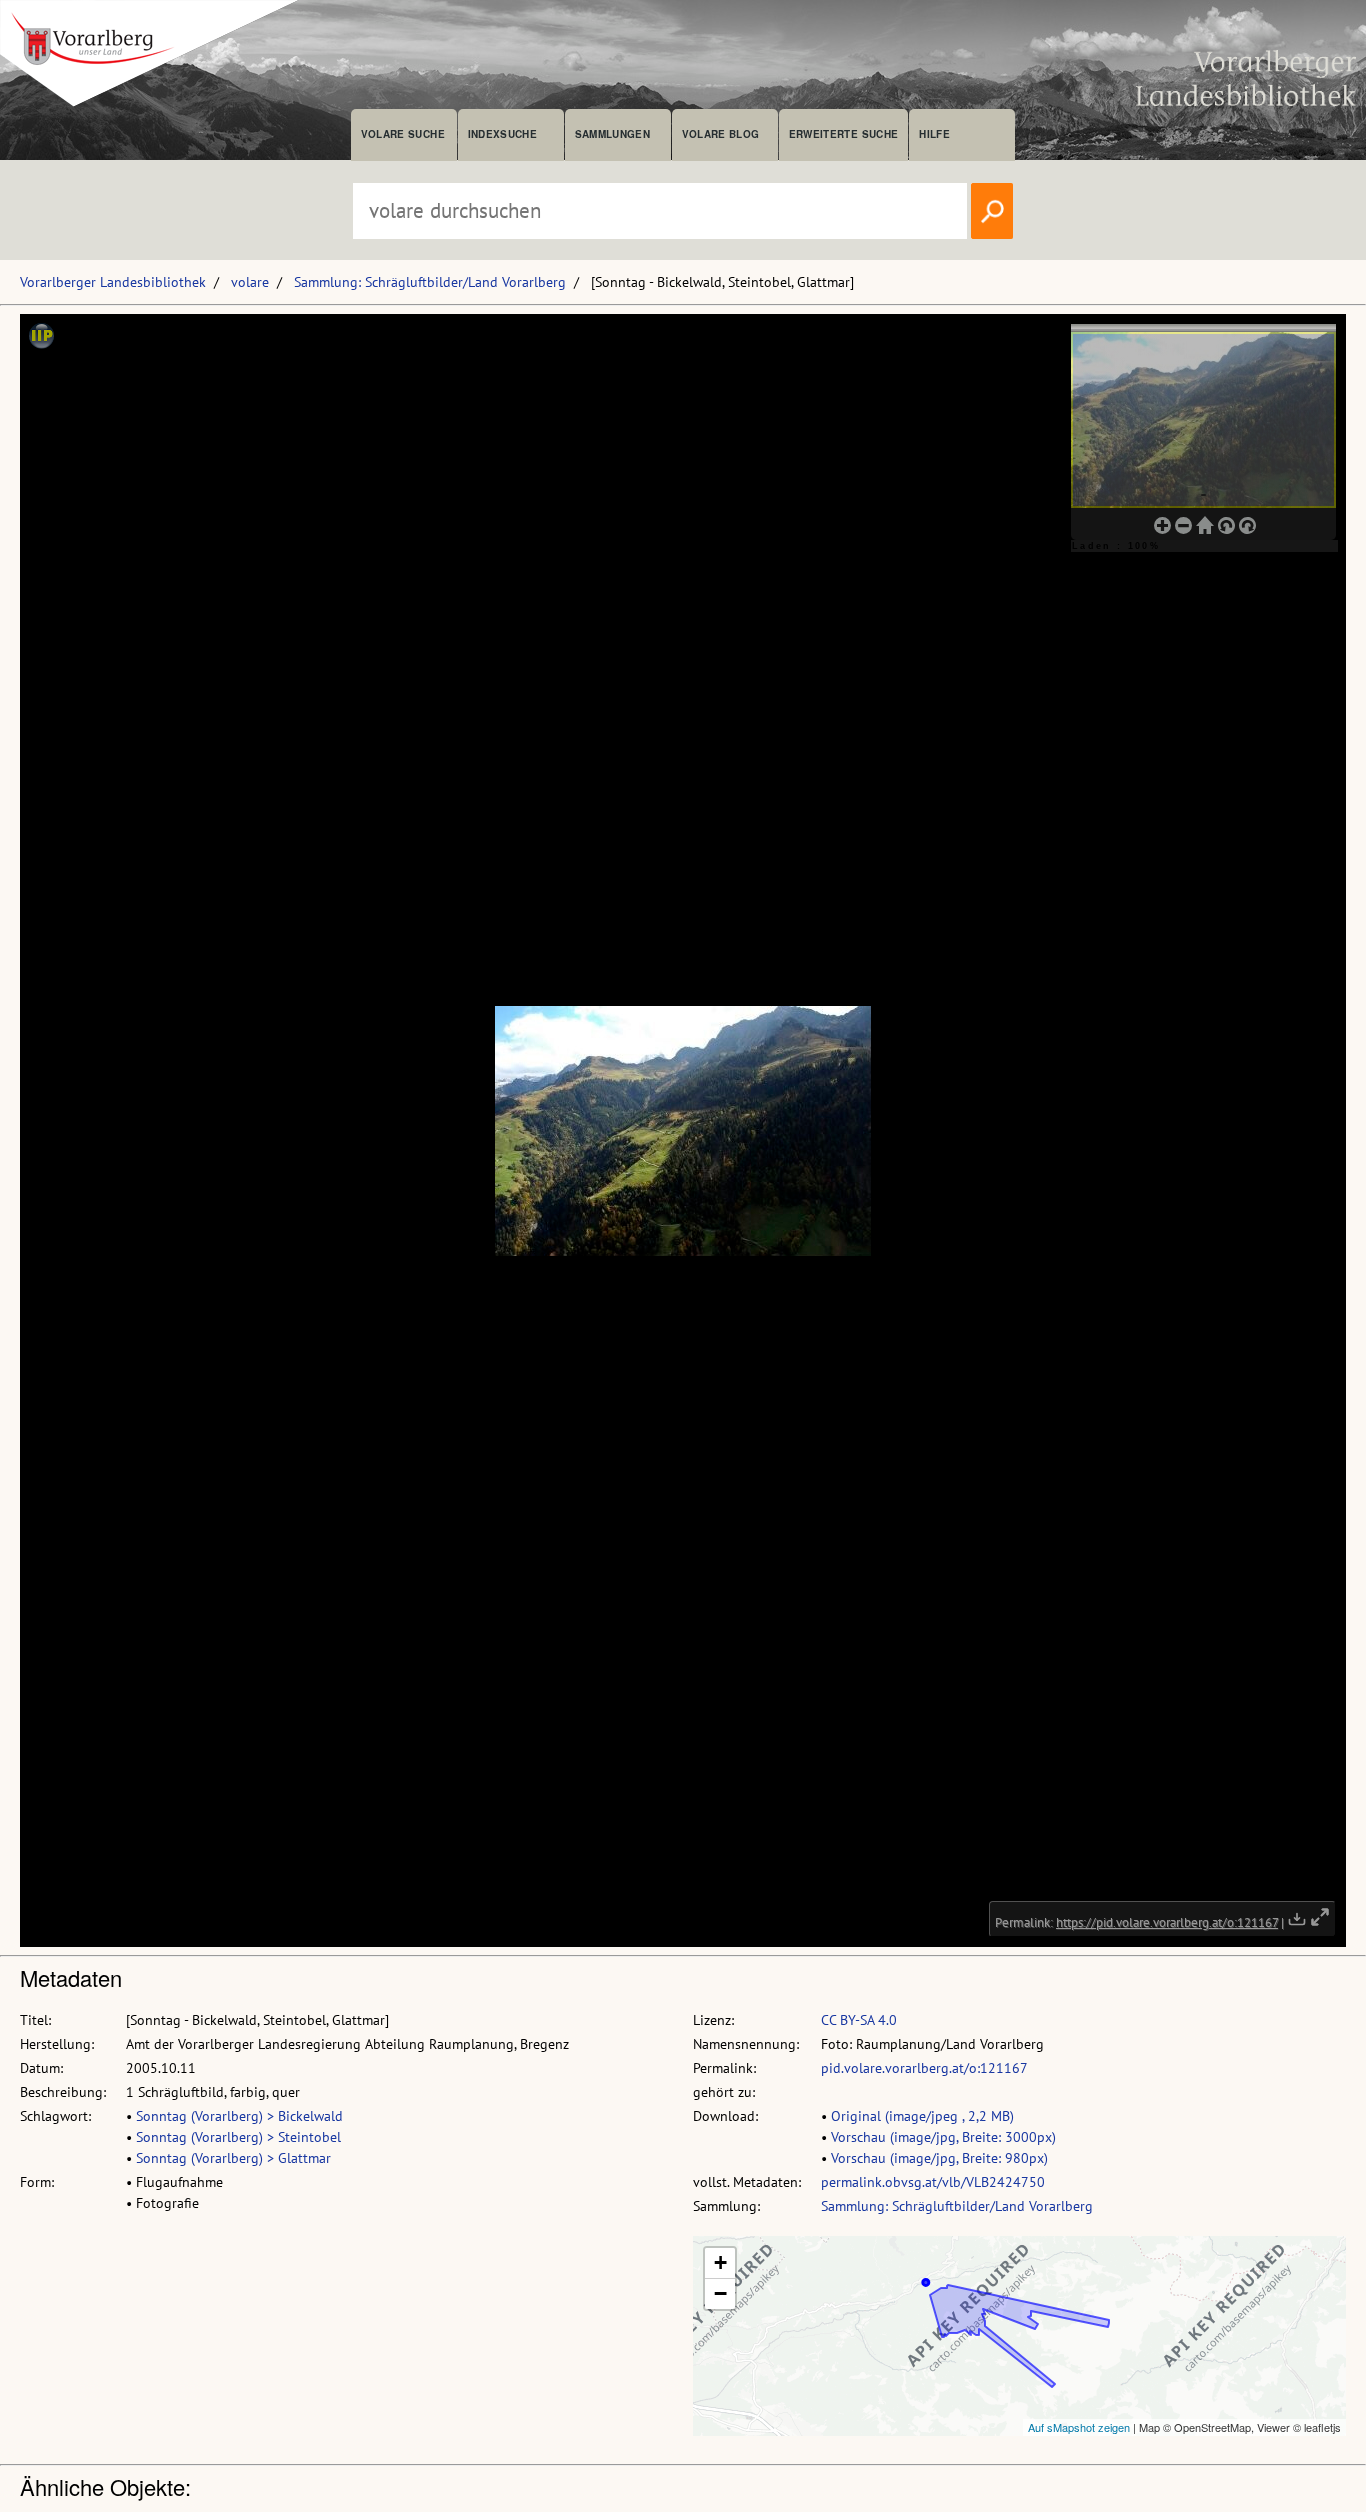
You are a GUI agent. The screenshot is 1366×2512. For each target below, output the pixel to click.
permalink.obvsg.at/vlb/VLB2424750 (933, 2182)
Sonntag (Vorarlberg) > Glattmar (233, 2158)
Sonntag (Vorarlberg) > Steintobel (238, 2137)
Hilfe (934, 134)
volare (250, 282)
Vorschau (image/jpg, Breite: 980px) (939, 2158)
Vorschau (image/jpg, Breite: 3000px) (943, 2137)
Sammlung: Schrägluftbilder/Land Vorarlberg (430, 282)
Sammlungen (612, 134)
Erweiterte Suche (843, 134)
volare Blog (721, 134)
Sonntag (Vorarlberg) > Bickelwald (239, 2116)
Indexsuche (502, 134)
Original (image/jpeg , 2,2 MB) (922, 2116)
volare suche (403, 134)
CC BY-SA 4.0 (859, 2020)
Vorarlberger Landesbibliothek (113, 282)
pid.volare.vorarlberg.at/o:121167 (924, 2068)
